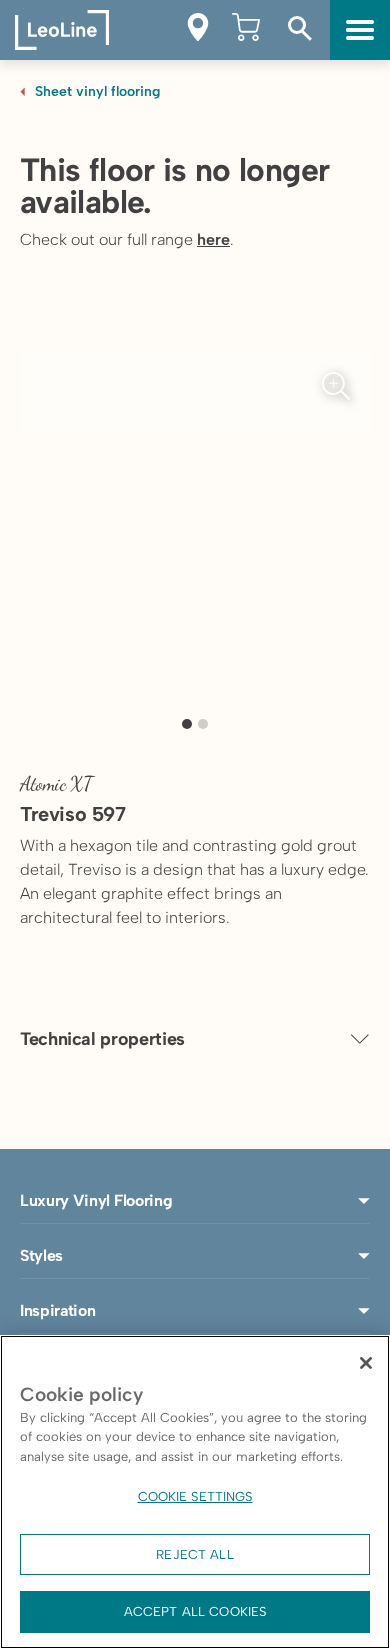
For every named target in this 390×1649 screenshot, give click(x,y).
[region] (195, 1492)
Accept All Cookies (195, 1611)
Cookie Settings (195, 1496)
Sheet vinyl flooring (97, 91)
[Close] (366, 1363)
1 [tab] (187, 724)
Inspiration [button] (57, 1310)
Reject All (194, 1554)
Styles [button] (41, 1255)
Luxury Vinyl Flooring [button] (96, 1200)
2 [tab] (203, 724)
